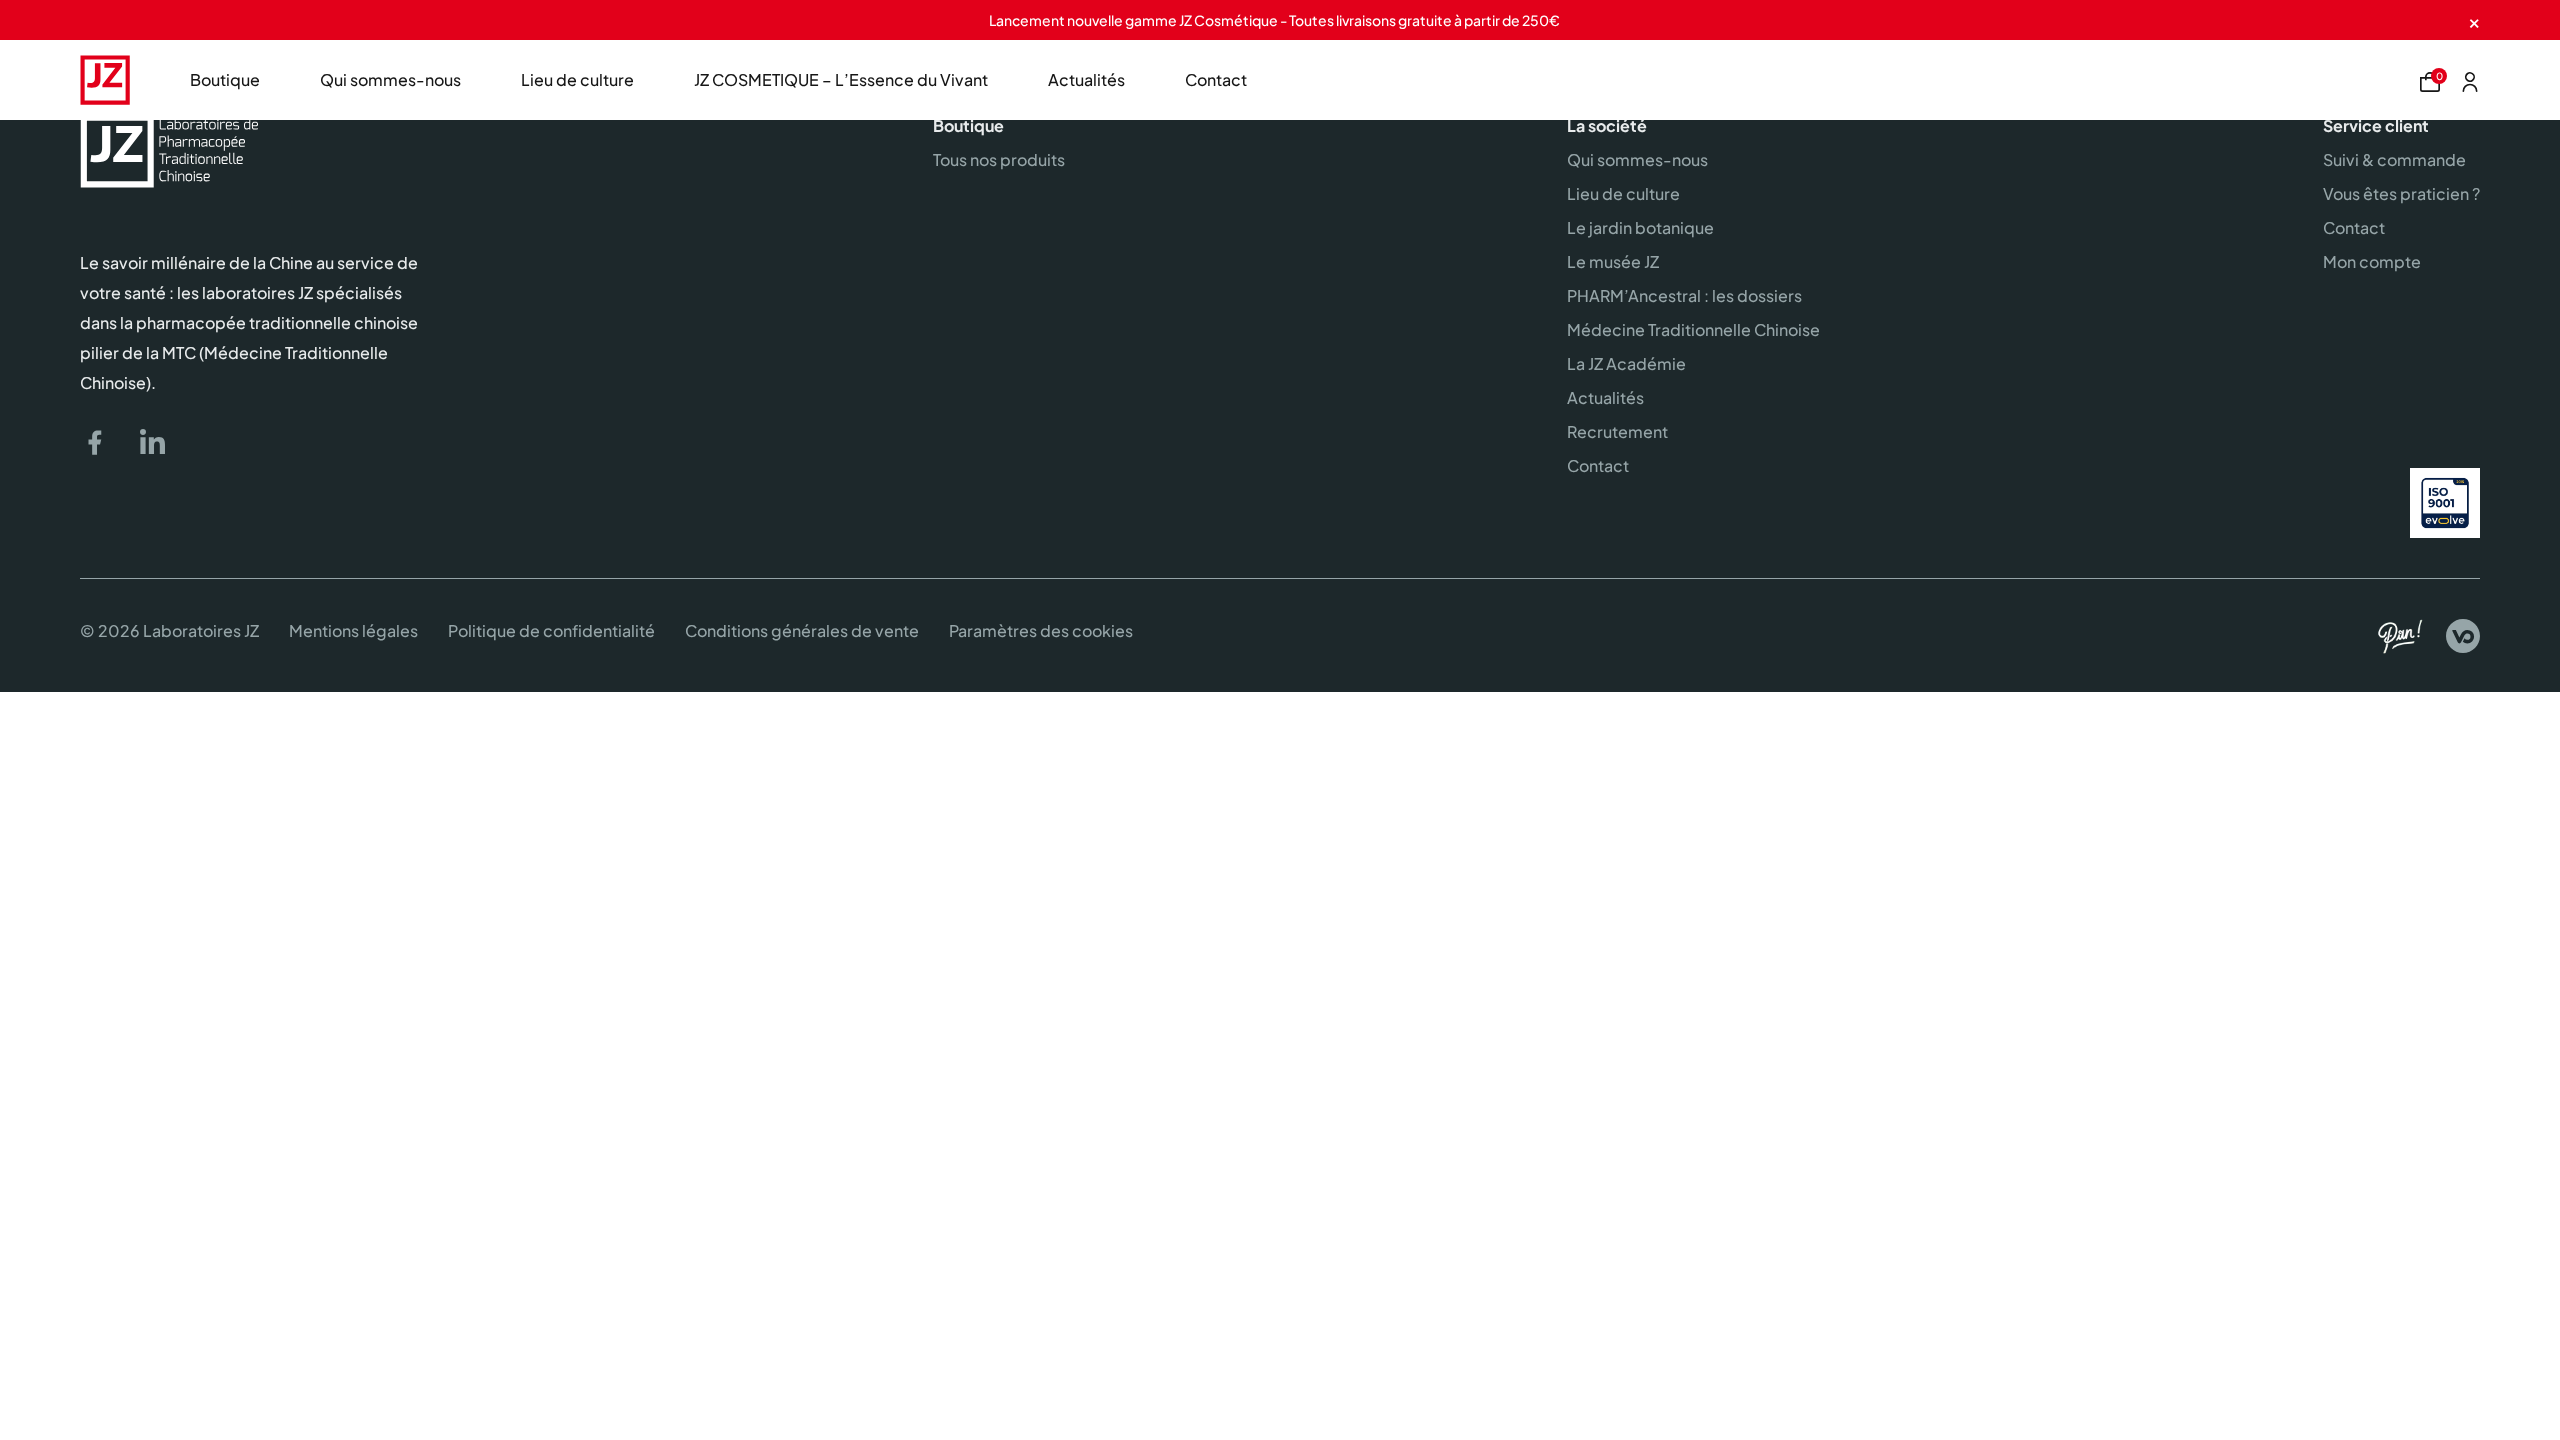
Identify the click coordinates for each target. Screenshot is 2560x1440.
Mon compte (2372, 261)
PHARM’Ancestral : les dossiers (1684, 295)
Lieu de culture (577, 79)
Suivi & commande (2394, 159)
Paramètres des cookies (1041, 630)
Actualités (1086, 79)
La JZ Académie (1626, 363)
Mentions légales (353, 630)
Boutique (225, 79)
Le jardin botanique (1640, 227)
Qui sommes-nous (390, 79)
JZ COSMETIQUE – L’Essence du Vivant (841, 79)
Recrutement (1617, 431)
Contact (1216, 79)
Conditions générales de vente (802, 630)
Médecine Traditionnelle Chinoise (1693, 329)
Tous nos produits (999, 159)
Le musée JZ (1613, 261)
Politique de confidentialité (551, 630)
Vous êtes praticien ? (2401, 193)
